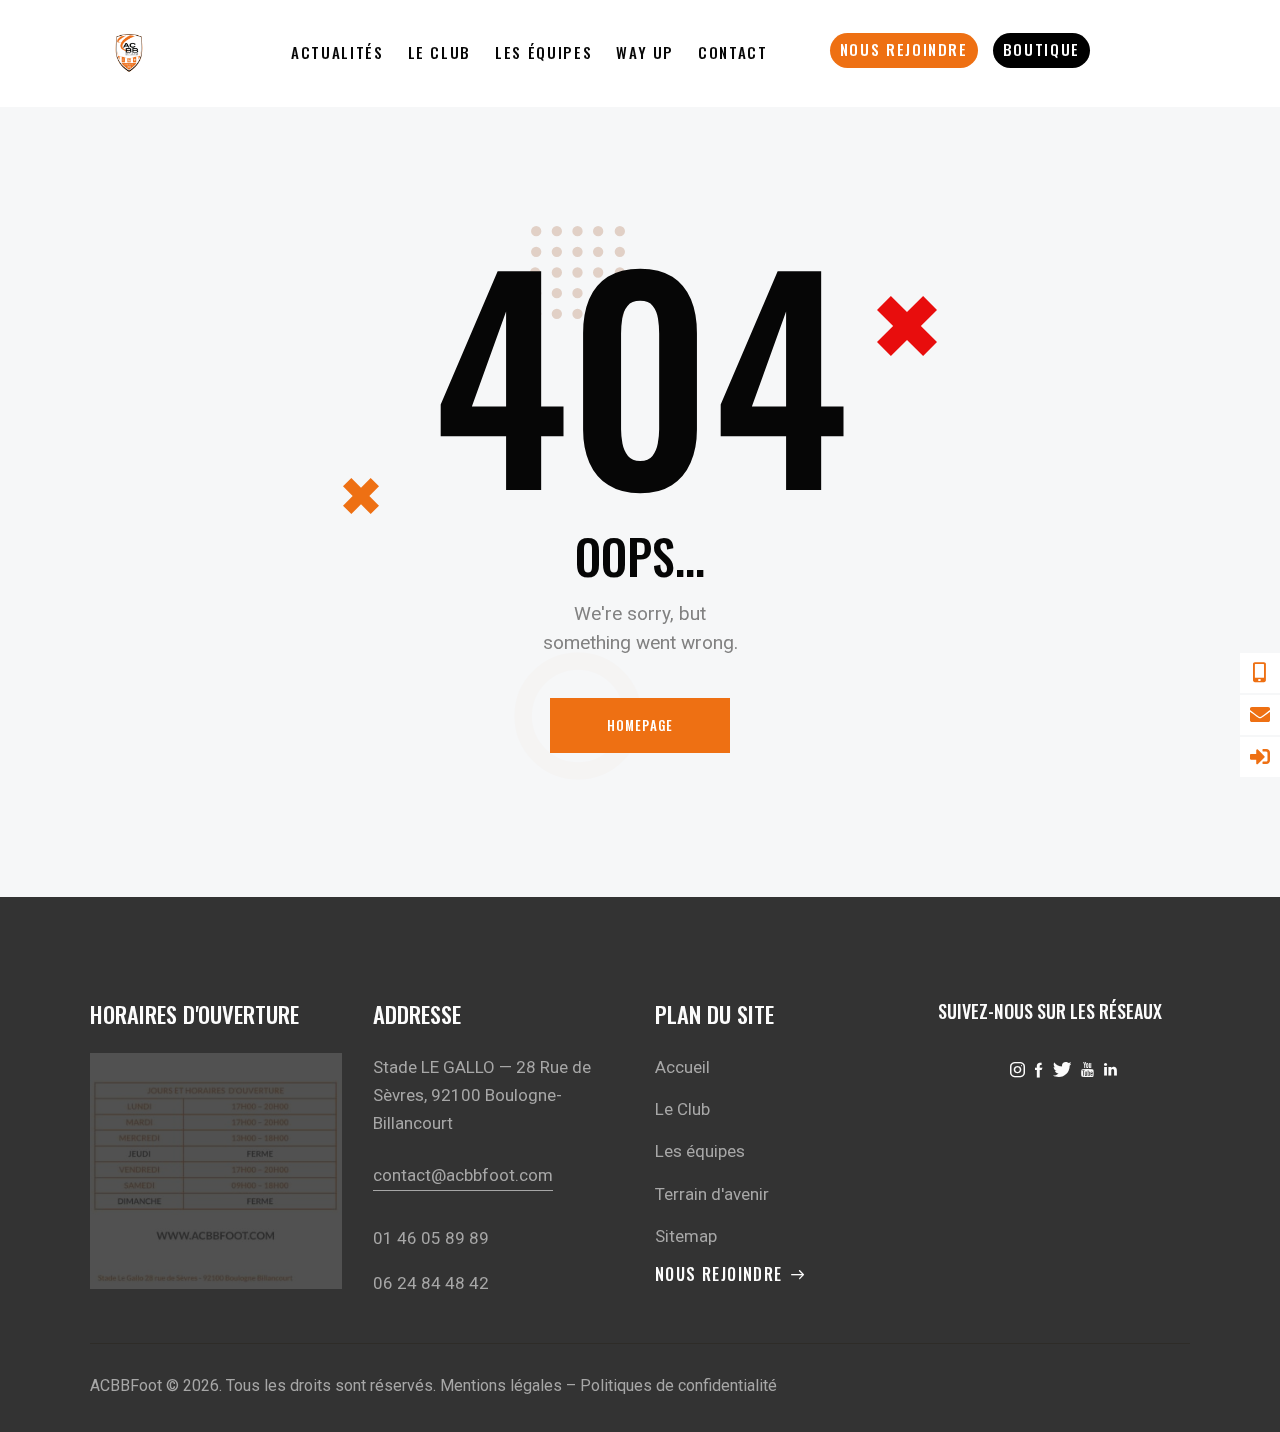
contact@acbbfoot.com (463, 1175)
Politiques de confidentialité (678, 1385)
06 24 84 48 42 (431, 1283)
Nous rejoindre (719, 1274)
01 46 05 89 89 (431, 1238)
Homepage (640, 725)
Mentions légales (501, 1385)
